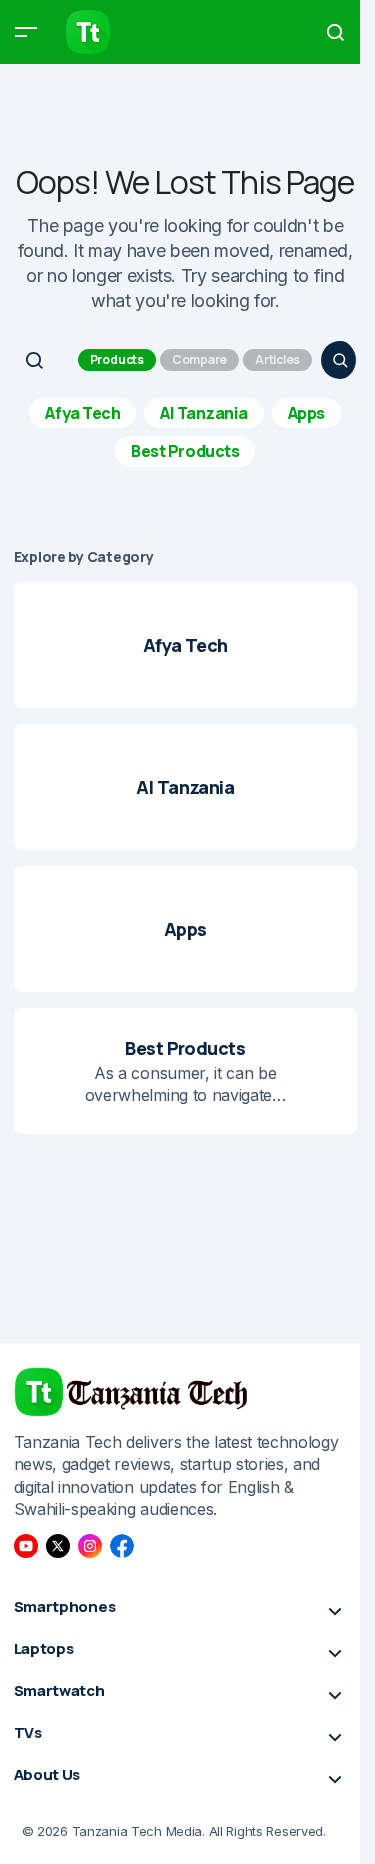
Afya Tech (82, 413)
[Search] (340, 360)
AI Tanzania (204, 413)
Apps (306, 413)
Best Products (185, 451)
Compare (199, 359)
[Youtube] (26, 1546)
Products (117, 359)
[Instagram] (90, 1546)
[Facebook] (122, 1546)
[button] (26, 32)
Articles (277, 359)
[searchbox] (44, 360)
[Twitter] (58, 1546)
